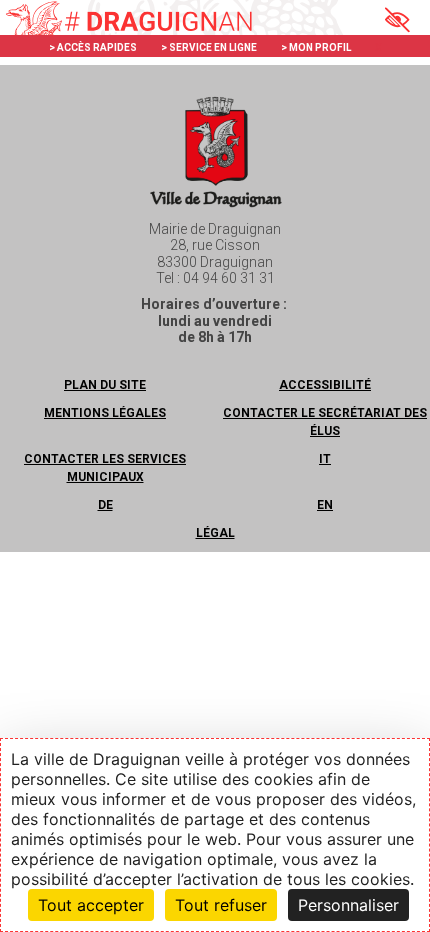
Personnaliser (348, 905)
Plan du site (105, 385)
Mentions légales (105, 413)
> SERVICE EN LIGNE (209, 47)
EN (325, 505)
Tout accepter (91, 905)
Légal (215, 533)
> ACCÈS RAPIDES (93, 47)
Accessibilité (325, 385)
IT (325, 459)
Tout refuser (221, 905)
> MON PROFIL (316, 47)
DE (105, 505)
